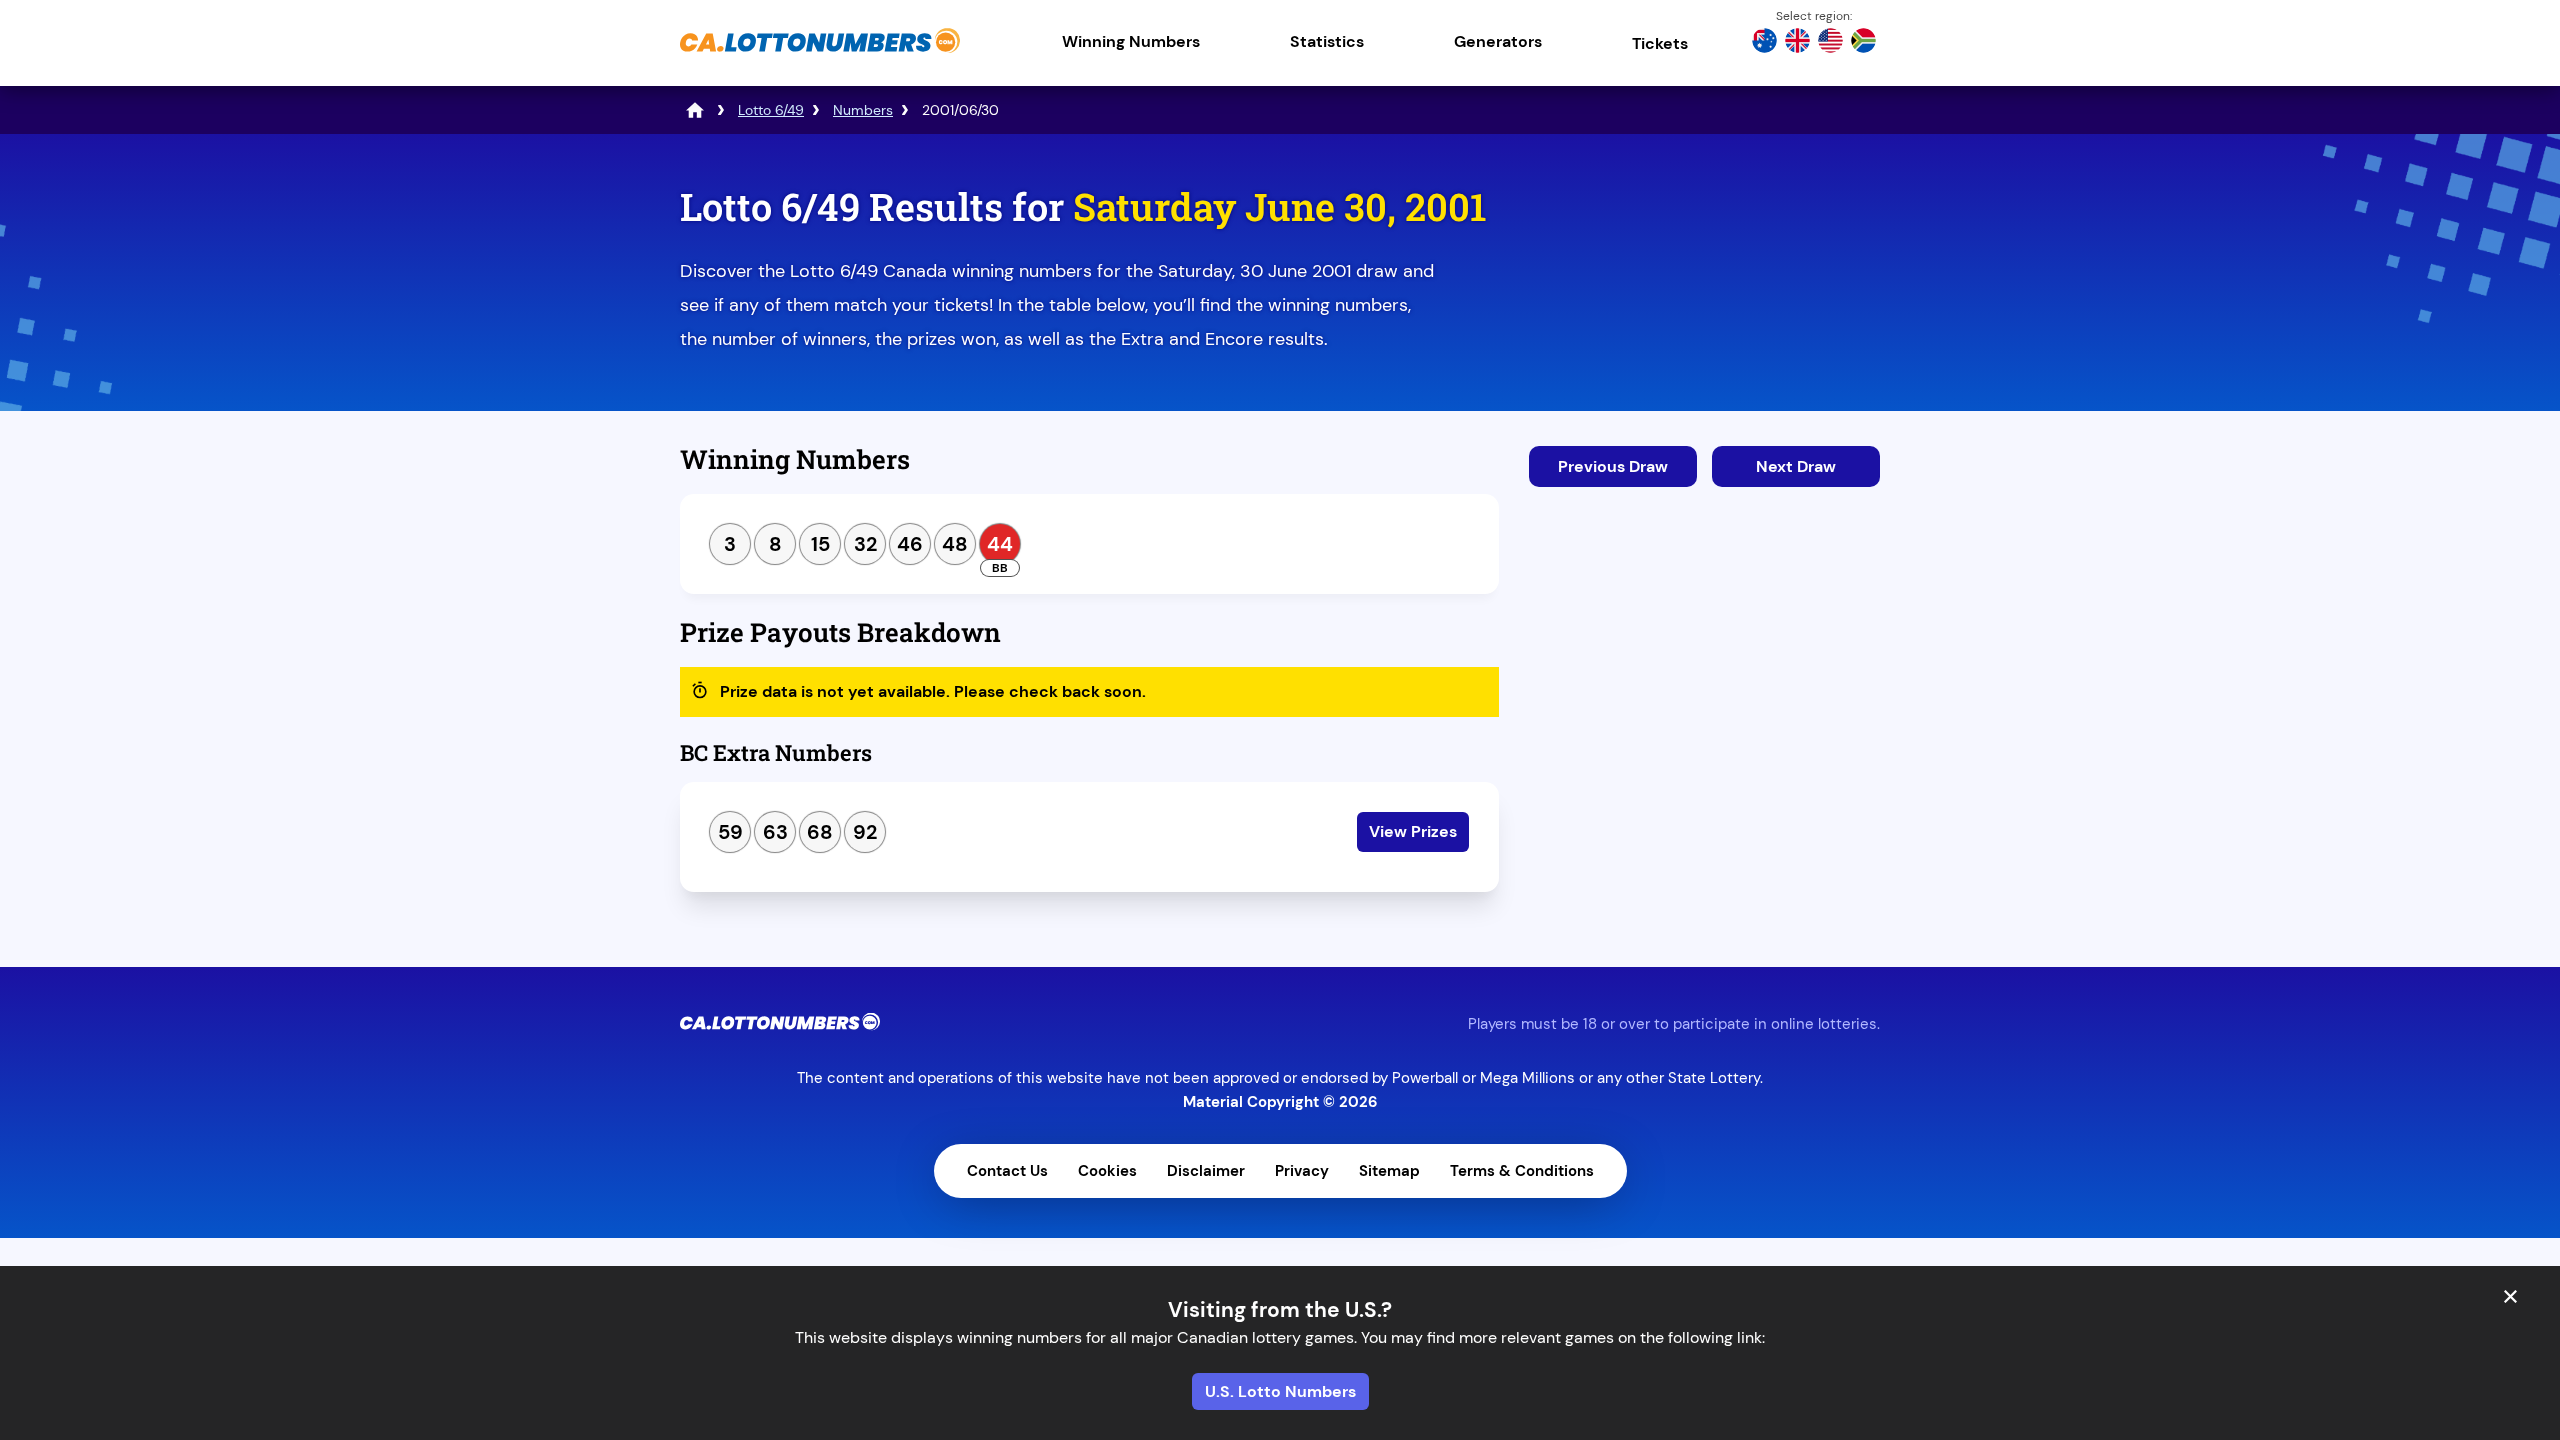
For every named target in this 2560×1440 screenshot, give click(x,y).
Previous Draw (1613, 466)
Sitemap (1389, 1171)
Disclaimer (1206, 1171)
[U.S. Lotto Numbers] (1830, 43)
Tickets (1660, 43)
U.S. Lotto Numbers (1280, 1391)
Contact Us (1007, 1171)
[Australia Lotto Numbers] (1764, 43)
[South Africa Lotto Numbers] (1863, 43)
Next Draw (1796, 466)
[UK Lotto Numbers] (1797, 43)
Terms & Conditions (1522, 1171)
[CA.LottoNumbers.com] (820, 54)
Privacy (1302, 1171)
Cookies (1107, 1171)
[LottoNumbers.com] (695, 110)
